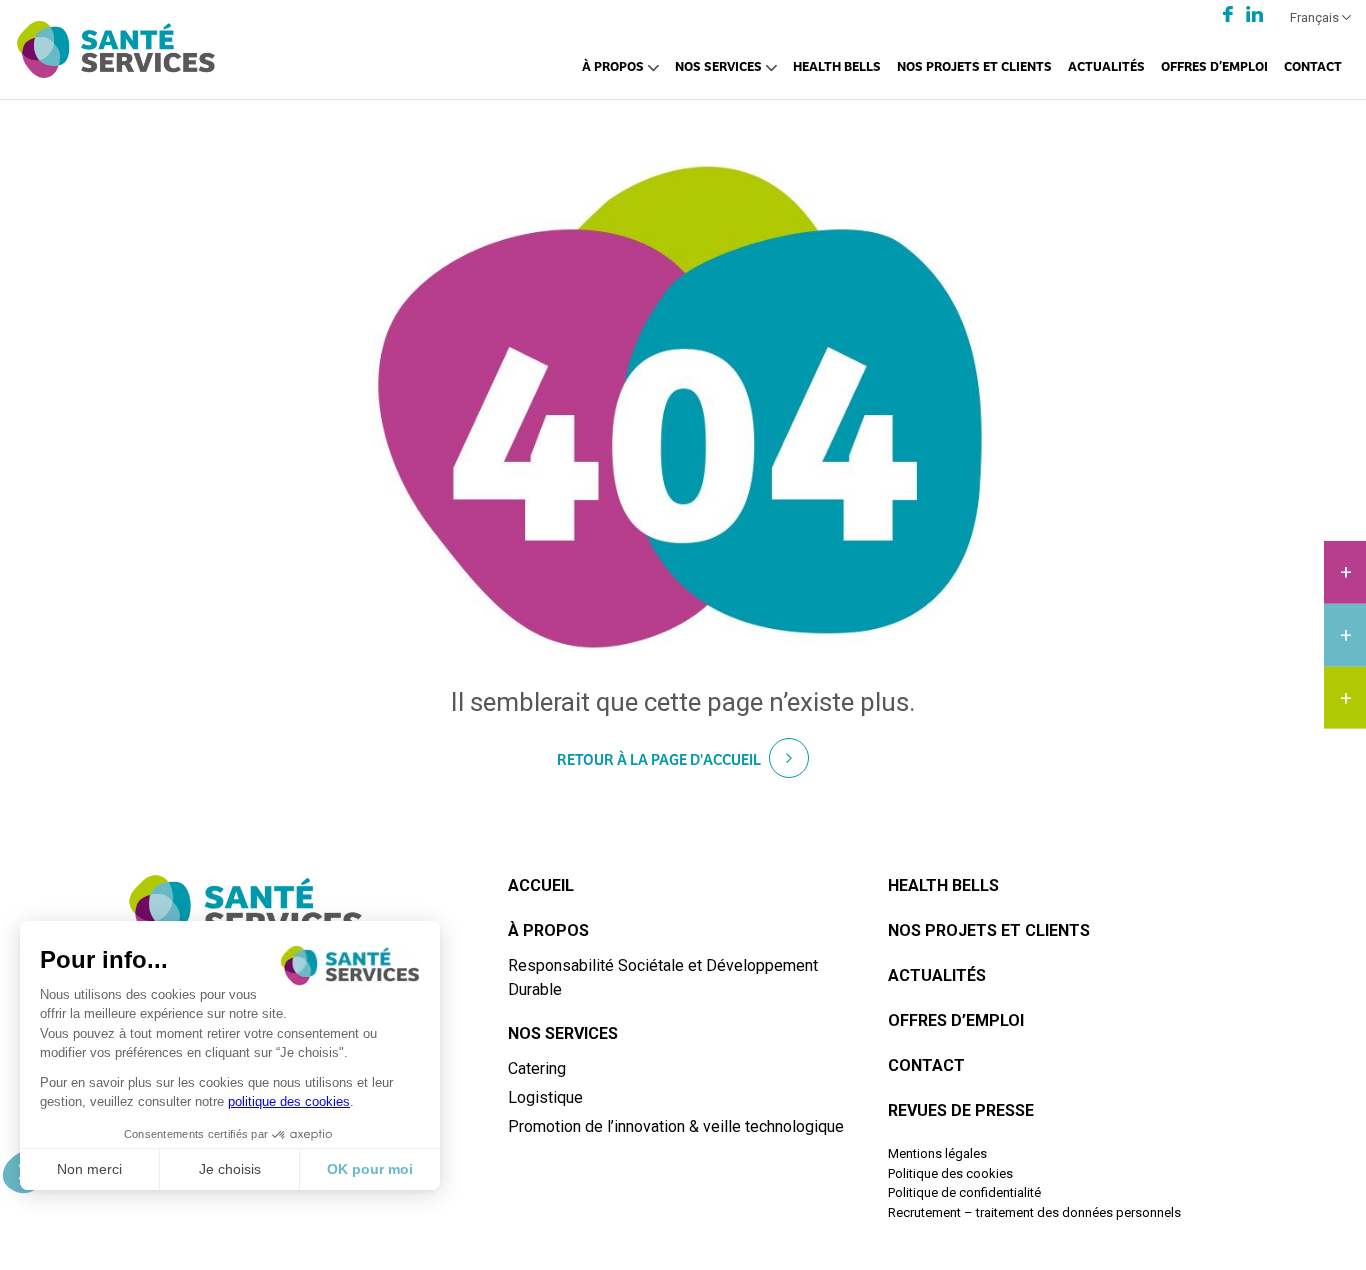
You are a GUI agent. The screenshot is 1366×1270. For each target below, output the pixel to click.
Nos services (718, 65)
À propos (613, 65)
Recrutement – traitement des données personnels (1034, 1212)
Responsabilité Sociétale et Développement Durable (663, 977)
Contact (1313, 65)
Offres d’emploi (1214, 65)
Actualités (1106, 65)
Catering (537, 1068)
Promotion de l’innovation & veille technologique (676, 1126)
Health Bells (837, 65)
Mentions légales (937, 1153)
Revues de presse (961, 1110)
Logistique (545, 1097)
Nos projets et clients (974, 65)
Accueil (541, 885)
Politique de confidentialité (964, 1192)
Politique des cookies (950, 1173)
